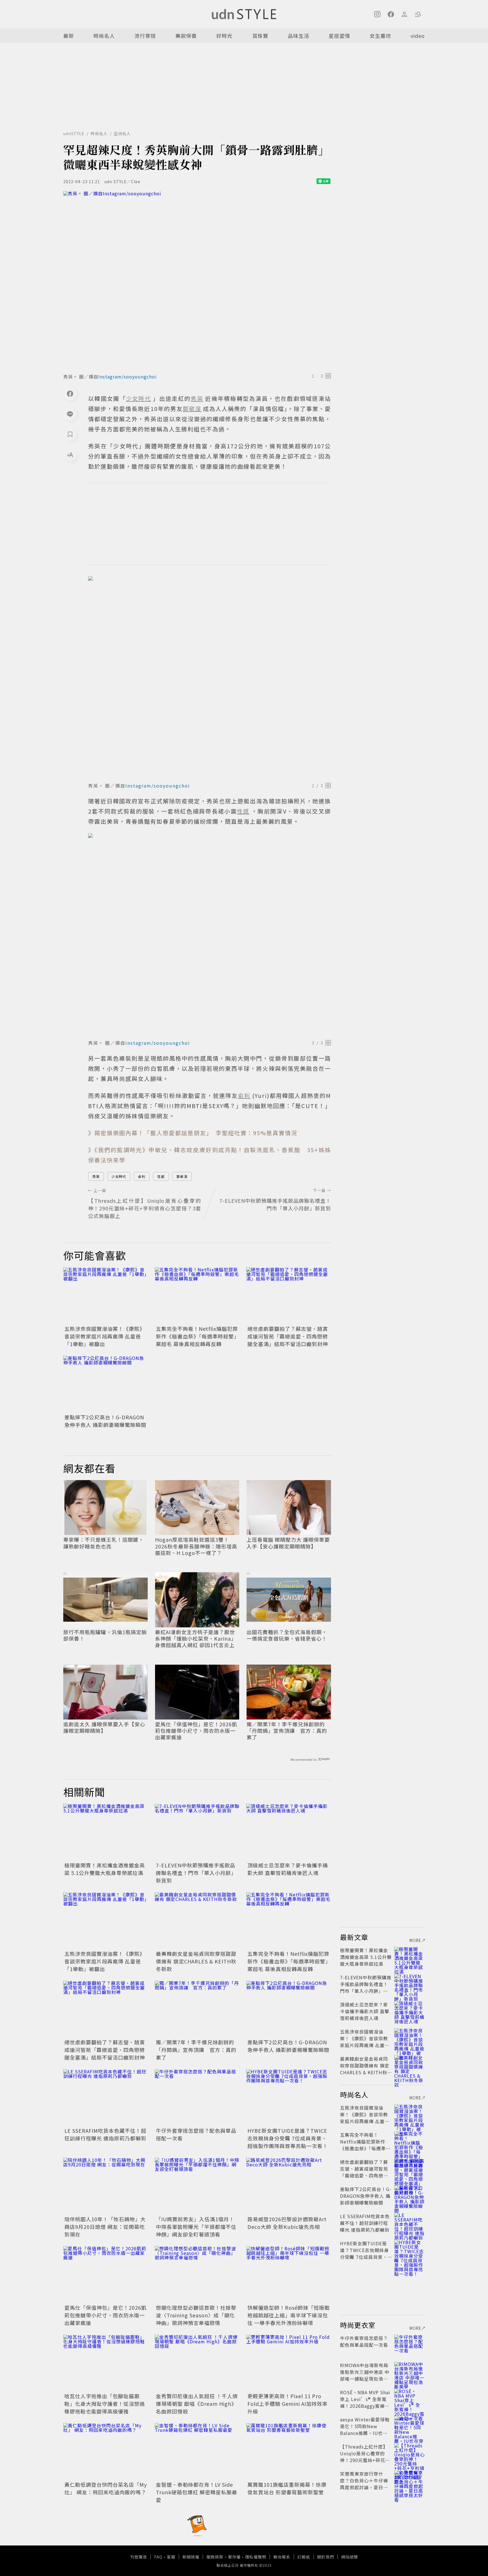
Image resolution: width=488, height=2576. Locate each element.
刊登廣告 (139, 2557)
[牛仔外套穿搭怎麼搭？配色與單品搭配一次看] (197, 2097)
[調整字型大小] (70, 455)
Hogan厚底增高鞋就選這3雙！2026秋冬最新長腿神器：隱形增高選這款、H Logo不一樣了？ (196, 1546)
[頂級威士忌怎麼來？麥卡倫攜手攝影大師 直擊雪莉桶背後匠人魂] (289, 1832)
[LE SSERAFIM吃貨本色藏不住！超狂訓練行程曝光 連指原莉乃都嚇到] (106, 2097)
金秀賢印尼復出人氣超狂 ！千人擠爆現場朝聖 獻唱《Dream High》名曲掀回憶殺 (197, 2404)
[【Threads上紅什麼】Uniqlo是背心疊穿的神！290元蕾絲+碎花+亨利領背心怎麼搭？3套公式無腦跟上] (409, 2453)
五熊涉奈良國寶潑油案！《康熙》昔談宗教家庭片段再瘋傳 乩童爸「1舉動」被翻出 (105, 1336)
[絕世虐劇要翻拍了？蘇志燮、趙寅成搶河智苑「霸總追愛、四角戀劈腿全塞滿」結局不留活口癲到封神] (289, 1295)
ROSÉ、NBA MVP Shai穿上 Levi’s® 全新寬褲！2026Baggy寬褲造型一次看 (365, 2402)
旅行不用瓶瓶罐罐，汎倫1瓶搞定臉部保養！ (105, 1635)
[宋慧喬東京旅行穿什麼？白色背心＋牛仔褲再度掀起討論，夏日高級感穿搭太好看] (409, 2480)
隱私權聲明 (256, 2557)
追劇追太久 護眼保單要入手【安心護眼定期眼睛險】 (104, 1728)
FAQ (158, 2557)
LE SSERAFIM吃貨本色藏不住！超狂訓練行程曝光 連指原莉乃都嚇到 (105, 2134)
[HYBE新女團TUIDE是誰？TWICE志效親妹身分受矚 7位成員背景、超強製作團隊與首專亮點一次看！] (289, 2097)
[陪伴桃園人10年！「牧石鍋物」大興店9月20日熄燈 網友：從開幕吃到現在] (106, 2186)
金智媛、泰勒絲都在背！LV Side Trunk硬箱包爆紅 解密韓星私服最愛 (197, 2492)
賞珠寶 (260, 36)
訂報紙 (304, 2557)
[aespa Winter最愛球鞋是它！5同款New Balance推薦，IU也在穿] (409, 2426)
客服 (171, 2557)
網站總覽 (350, 2557)
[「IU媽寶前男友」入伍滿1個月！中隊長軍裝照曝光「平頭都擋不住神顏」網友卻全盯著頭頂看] (197, 2186)
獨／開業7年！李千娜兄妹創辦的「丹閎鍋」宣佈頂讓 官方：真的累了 (287, 1731)
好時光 (224, 36)
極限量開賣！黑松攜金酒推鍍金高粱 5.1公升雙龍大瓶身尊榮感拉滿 (105, 1869)
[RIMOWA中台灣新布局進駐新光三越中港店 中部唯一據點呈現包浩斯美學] (409, 2372)
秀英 (96, 1176)
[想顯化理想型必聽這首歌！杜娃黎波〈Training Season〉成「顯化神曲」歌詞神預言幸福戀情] (197, 2274)
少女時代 (119, 1176)
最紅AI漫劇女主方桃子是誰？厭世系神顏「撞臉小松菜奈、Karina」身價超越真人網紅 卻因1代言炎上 (196, 1639)
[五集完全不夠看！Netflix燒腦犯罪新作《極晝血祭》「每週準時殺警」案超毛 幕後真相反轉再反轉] (197, 1295)
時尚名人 (104, 36)
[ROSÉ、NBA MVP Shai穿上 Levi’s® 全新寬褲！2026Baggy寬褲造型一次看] (409, 2399)
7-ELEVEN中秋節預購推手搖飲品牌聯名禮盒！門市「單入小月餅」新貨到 (196, 1873)
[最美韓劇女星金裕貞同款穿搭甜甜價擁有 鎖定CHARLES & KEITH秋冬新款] (197, 1920)
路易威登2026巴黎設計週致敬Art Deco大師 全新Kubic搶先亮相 (287, 2223)
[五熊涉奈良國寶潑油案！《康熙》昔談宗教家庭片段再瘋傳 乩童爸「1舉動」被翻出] (106, 1295)
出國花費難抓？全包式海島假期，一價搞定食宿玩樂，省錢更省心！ (287, 1635)
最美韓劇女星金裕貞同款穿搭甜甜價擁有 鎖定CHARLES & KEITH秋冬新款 (196, 1961)
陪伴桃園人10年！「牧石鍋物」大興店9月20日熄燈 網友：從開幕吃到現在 (105, 2227)
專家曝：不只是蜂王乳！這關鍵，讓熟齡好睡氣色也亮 (104, 1543)
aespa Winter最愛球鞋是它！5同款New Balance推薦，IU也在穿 (365, 2430)
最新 (69, 36)
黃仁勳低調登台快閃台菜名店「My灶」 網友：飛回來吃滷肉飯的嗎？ (106, 2488)
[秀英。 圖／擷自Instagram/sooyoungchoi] (197, 280)
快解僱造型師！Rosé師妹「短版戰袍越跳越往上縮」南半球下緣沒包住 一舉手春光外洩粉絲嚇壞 (289, 2315)
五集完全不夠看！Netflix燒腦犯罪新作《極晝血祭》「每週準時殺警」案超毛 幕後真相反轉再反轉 (197, 1336)
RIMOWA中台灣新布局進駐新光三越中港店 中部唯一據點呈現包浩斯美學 (365, 2375)
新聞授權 (191, 2557)
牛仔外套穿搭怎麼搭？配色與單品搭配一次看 (364, 2341)
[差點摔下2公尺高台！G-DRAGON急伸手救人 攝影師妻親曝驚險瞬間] (106, 1384)
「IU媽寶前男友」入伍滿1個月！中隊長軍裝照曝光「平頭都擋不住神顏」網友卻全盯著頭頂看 (196, 2227)
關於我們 (326, 2557)
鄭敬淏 (182, 1176)
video (418, 36)
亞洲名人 (122, 133)
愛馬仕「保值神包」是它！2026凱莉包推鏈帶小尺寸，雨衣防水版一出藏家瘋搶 (196, 1731)
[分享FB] (70, 393)
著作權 (234, 2557)
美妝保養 (186, 36)
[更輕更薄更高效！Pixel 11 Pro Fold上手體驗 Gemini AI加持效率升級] (289, 2363)
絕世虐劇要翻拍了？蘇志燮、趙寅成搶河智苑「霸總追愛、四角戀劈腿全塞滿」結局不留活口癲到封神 (288, 1336)
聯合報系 (282, 2557)
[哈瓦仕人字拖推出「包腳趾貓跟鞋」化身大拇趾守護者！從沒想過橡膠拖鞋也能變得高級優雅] (106, 2363)
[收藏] (70, 434)
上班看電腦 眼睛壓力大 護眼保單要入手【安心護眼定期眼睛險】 (288, 1543)
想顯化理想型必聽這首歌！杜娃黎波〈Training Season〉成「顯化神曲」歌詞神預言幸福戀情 (196, 2315)
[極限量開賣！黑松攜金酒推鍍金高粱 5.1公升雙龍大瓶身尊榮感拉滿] (106, 1832)
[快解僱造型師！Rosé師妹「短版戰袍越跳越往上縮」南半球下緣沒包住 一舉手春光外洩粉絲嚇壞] (289, 2274)
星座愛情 (339, 36)
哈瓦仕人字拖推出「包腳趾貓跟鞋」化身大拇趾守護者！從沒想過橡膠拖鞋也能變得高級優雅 (105, 2404)
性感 (161, 1176)
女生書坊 (380, 36)
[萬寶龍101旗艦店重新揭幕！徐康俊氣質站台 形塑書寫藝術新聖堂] (289, 2451)
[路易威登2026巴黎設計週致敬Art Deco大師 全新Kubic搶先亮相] (289, 2186)
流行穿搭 (145, 36)
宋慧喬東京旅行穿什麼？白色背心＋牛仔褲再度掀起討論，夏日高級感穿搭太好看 (364, 2484)
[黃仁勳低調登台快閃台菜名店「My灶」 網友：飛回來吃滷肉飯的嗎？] (106, 2451)
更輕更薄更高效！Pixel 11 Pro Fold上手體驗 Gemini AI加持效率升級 (287, 2404)
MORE (415, 1940)
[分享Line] (70, 414)
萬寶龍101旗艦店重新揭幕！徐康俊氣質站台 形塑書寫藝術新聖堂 (287, 2488)
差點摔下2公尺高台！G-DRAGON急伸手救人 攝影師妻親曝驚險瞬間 (105, 1421)
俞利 (142, 1176)
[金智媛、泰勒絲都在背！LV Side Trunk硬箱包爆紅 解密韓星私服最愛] (197, 2451)
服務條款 (215, 2557)
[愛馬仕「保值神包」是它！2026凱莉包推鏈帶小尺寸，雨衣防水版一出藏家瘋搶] (106, 2274)
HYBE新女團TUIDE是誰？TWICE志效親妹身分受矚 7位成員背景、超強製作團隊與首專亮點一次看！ (288, 2138)
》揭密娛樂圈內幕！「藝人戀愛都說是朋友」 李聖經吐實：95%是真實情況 (193, 1133)
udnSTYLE (74, 133)
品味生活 (299, 36)
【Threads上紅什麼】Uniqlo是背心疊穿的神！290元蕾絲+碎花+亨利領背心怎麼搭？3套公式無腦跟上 (365, 2460)
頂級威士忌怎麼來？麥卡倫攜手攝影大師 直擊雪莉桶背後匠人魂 (288, 1869)
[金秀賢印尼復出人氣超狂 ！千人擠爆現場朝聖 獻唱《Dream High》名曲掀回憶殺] (197, 2363)
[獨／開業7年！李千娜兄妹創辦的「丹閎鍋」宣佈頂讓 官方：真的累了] (197, 2009)
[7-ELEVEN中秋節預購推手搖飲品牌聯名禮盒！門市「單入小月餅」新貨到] (197, 1832)
